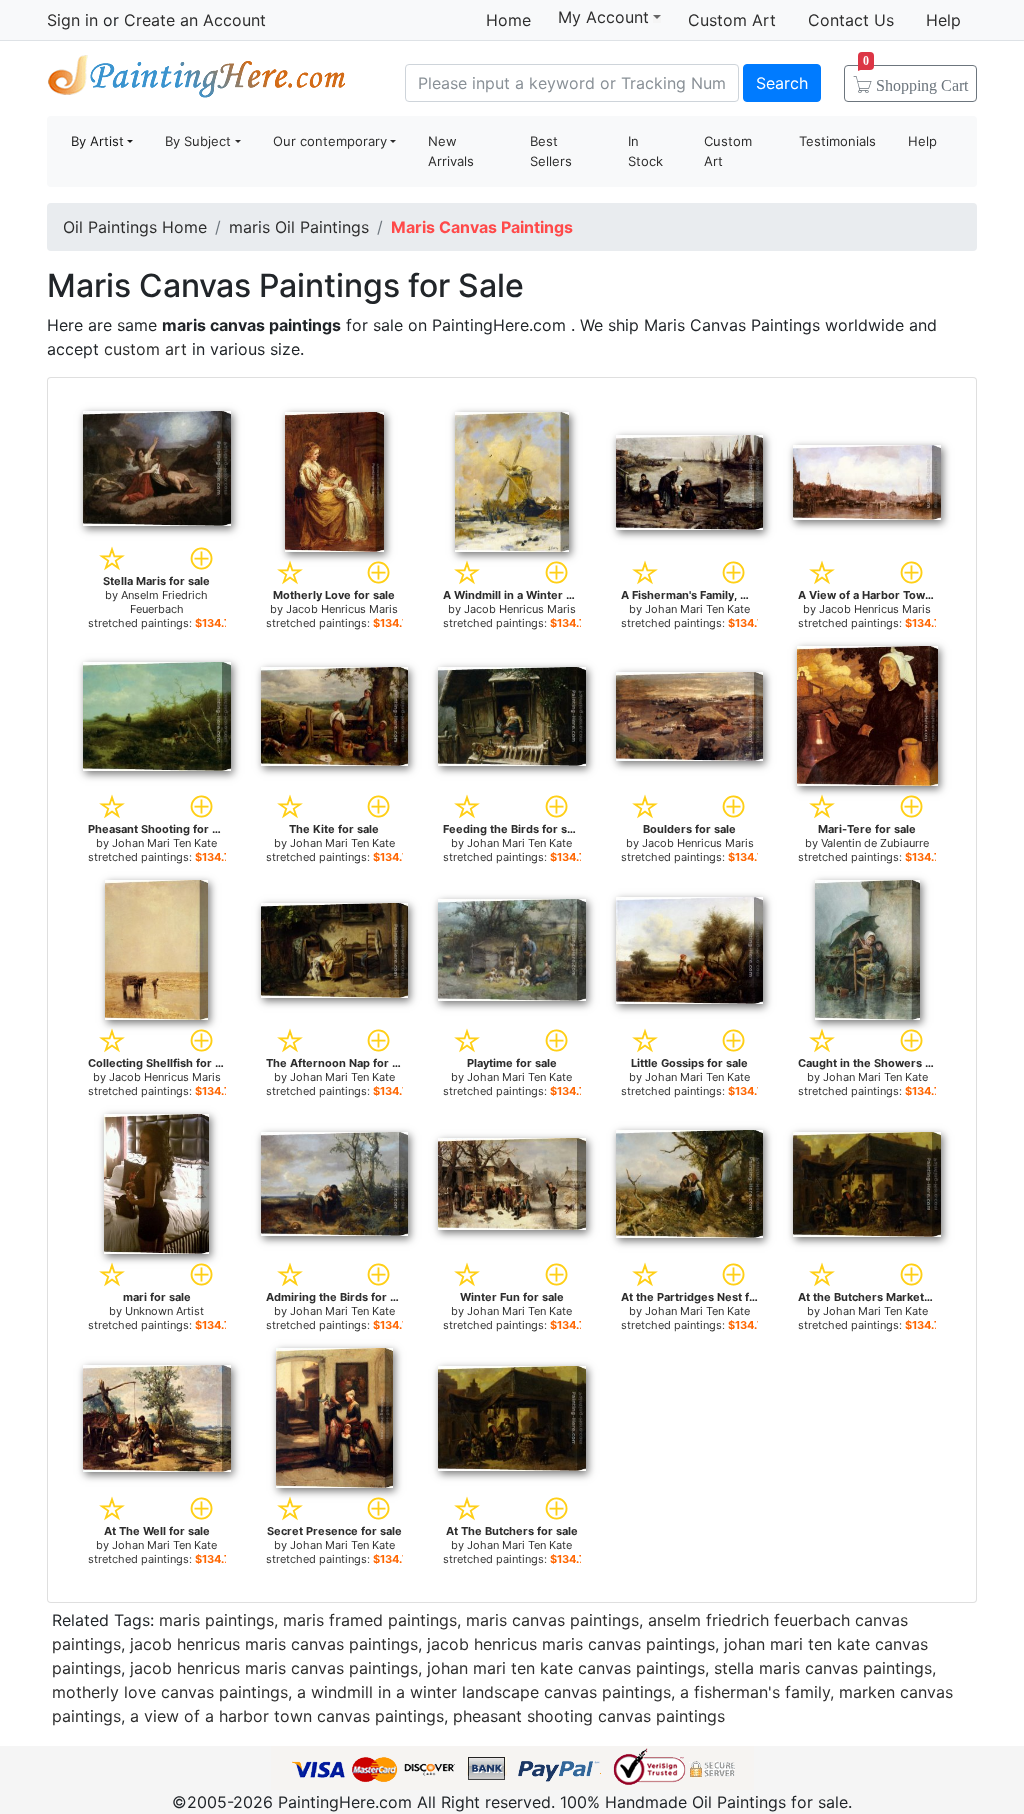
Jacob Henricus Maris (342, 609)
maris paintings (216, 1620)
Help (943, 20)
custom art (145, 349)
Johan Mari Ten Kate (697, 609)
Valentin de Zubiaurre (875, 843)
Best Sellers (551, 151)
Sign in (72, 20)
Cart (915, 79)
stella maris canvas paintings (823, 1668)
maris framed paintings (370, 1620)
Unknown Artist (164, 1311)
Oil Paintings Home (135, 227)
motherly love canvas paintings (170, 1692)
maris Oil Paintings (299, 227)
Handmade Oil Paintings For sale (197, 80)
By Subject (198, 141)
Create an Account (195, 20)
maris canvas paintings (552, 1620)
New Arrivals (451, 151)
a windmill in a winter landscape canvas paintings (484, 1692)
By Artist (97, 141)
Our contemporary (330, 141)
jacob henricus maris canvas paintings (274, 1644)
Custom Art (732, 20)
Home (508, 20)
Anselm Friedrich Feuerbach (164, 602)
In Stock (645, 151)
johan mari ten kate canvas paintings (566, 1668)
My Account (603, 17)
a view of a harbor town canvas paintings (287, 1716)
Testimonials (837, 141)
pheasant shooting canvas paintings (589, 1716)
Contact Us (851, 20)
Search (782, 83)
